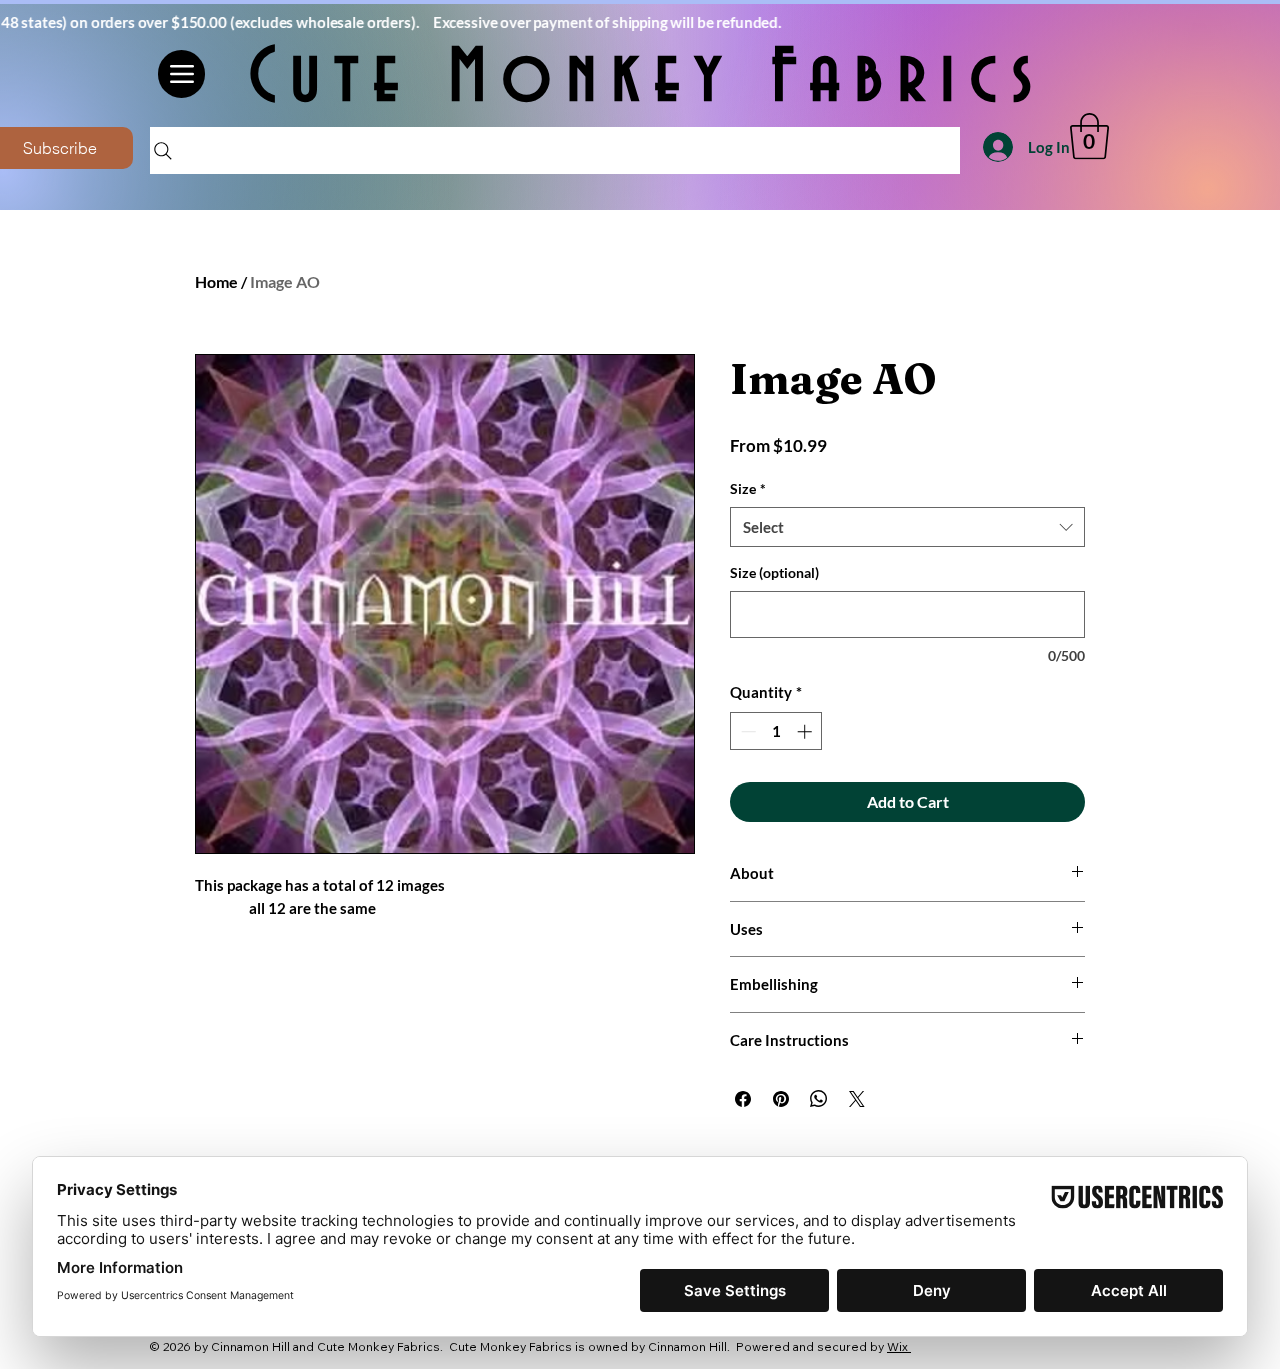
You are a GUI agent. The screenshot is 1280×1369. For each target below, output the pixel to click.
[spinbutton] (776, 731)
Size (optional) (774, 572)
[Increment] (806, 731)
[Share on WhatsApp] (819, 1099)
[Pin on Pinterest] (781, 1099)
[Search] (555, 150)
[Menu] (181, 74)
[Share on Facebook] (743, 1099)
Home (216, 281)
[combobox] (907, 527)
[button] (1089, 136)
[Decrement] (746, 731)
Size (748, 488)
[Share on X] (857, 1099)
